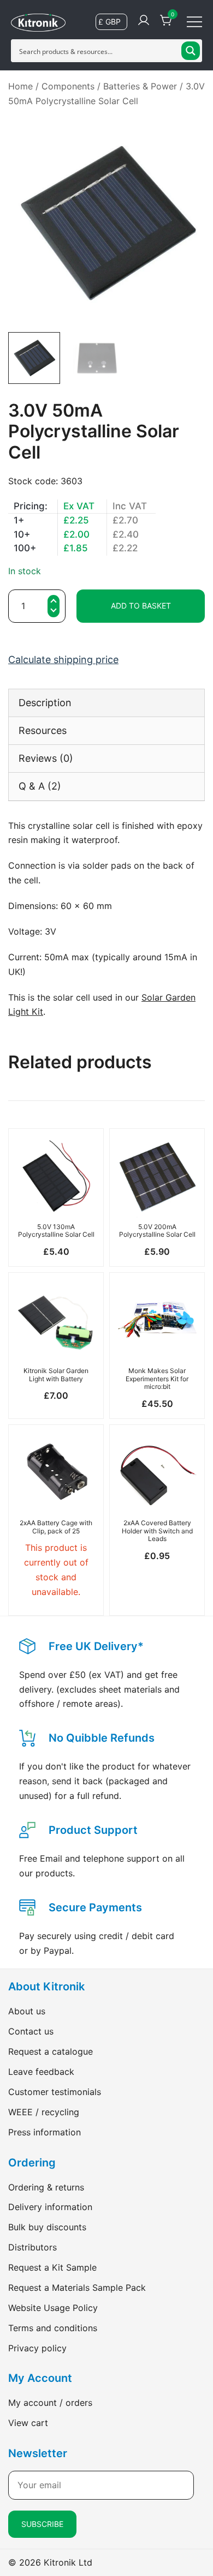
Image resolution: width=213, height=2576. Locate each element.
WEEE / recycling (44, 2112)
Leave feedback (41, 2072)
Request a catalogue (51, 2051)
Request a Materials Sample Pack (77, 2288)
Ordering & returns (46, 2187)
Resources (43, 730)
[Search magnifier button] (191, 51)
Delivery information (50, 2207)
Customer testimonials (55, 2092)
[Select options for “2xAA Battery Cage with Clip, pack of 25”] (56, 1495)
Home (20, 86)
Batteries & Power (140, 86)
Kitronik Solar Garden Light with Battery (56, 1374)
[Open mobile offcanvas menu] (194, 21)
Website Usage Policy (53, 2308)
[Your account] (144, 21)
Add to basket (141, 606)
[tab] (106, 703)
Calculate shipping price (63, 660)
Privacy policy (37, 2348)
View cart (28, 2423)
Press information (45, 2132)
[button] (54, 612)
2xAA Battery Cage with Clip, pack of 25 (56, 1527)
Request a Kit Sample (52, 2267)
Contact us (31, 2031)
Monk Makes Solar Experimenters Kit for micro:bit (157, 1379)
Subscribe (42, 2524)
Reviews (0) (46, 758)
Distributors (32, 2247)
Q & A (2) (40, 786)
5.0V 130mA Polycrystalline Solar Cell (56, 1230)
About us (27, 2011)
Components (68, 86)
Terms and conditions (53, 2328)
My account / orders (50, 2403)
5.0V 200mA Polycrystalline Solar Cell (157, 1230)
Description (45, 703)
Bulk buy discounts (47, 2227)
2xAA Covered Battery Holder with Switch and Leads (157, 1531)
